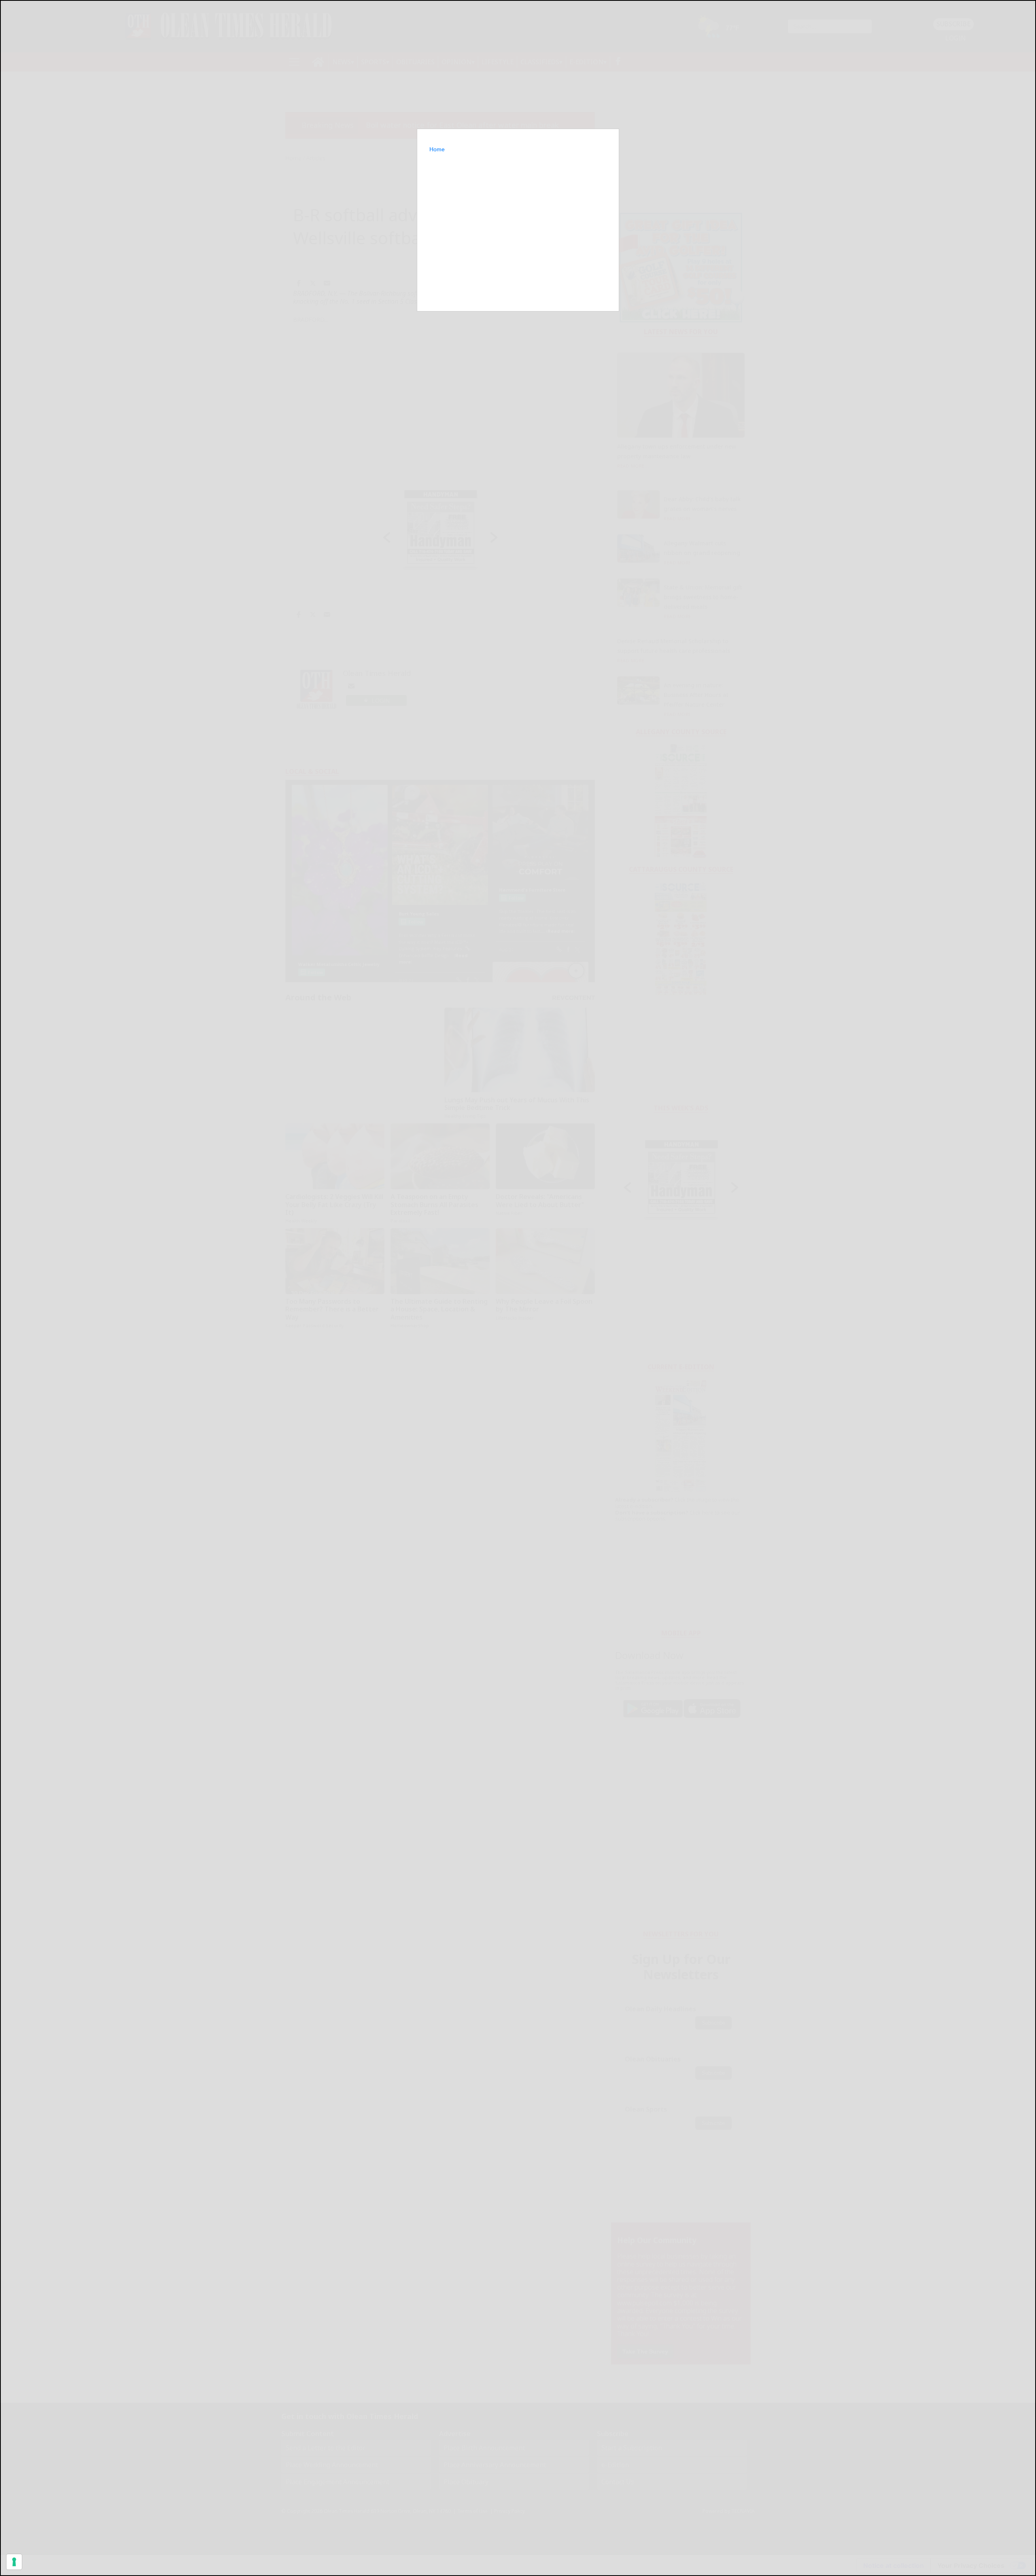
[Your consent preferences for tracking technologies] (14, 2562)
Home (437, 149)
